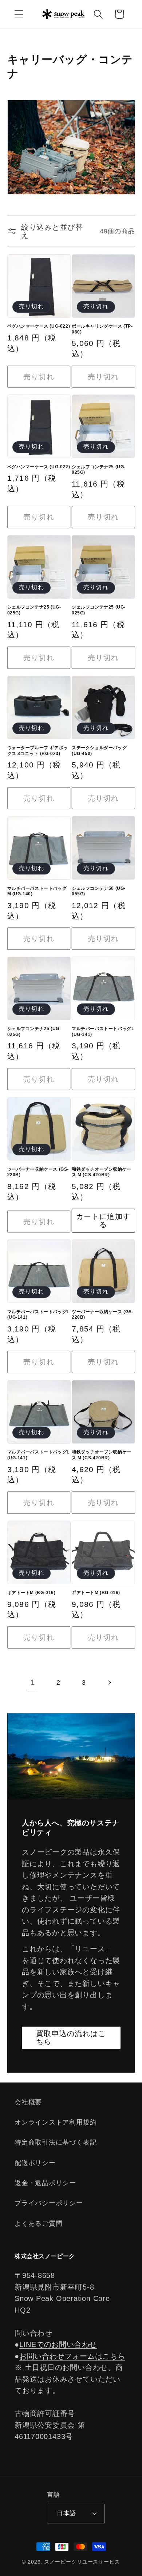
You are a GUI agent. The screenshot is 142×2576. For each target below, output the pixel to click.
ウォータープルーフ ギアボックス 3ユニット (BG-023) (38, 751)
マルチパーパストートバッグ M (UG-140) (37, 891)
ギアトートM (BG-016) (31, 1593)
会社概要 (28, 2102)
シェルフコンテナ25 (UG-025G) (99, 470)
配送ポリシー (35, 2163)
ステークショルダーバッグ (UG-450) (99, 751)
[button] (19, 14)
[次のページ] (109, 1683)
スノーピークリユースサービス (82, 2562)
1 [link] (33, 1682)
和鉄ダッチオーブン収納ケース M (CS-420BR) (102, 1172)
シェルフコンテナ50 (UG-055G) (99, 891)
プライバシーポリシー (49, 2203)
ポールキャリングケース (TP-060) (102, 329)
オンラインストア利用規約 (56, 2122)
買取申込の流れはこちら (71, 2038)
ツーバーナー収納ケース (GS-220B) (38, 1172)
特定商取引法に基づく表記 (56, 2142)
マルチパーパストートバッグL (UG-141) (103, 1032)
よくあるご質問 (38, 2223)
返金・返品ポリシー (45, 2183)
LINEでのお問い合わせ (58, 2344)
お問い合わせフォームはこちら (72, 2356)
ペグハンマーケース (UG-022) (39, 326)
